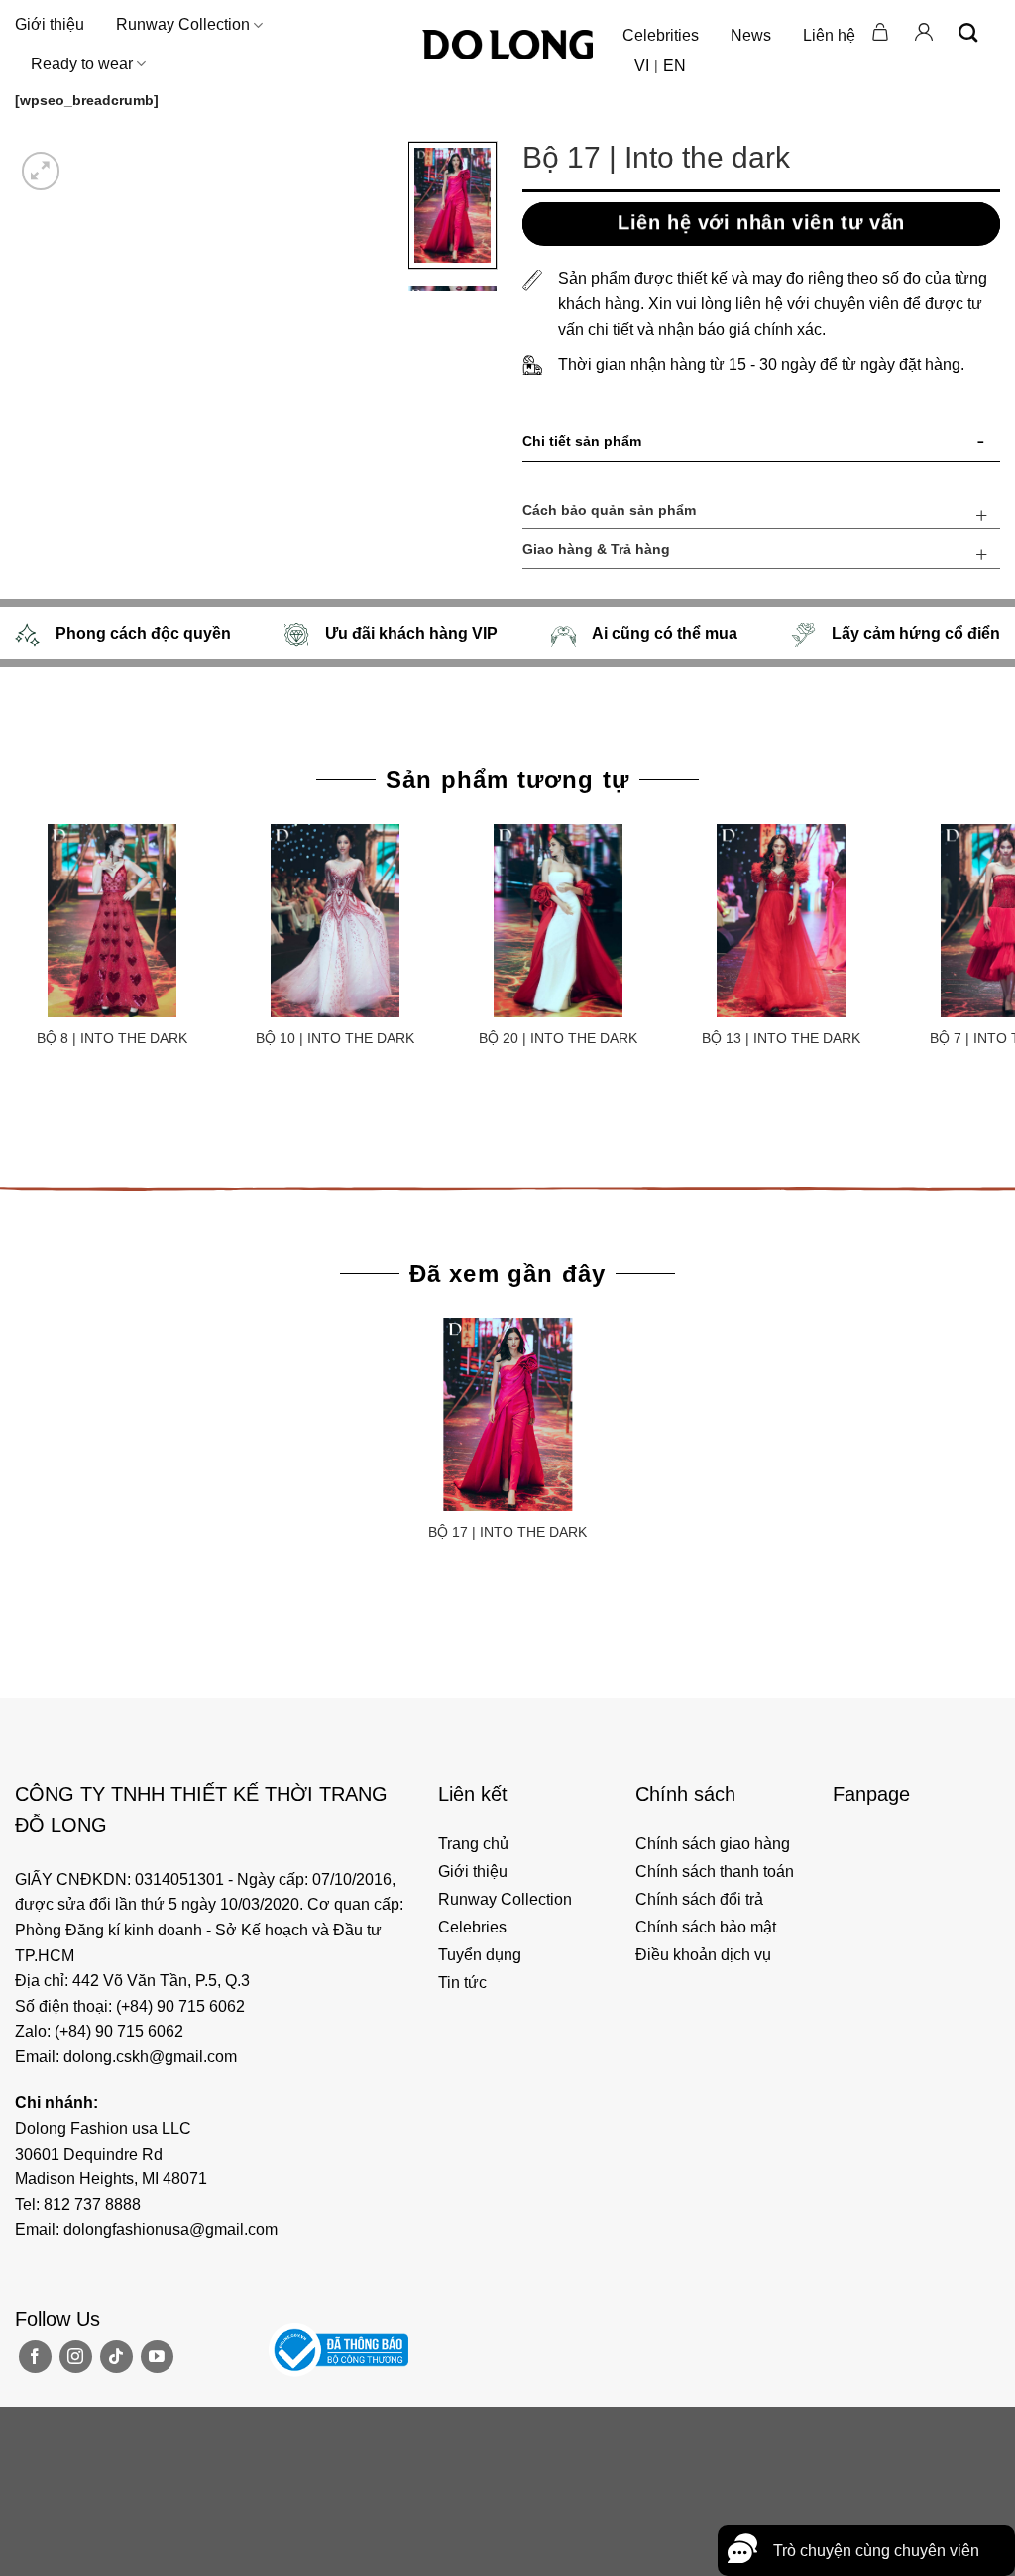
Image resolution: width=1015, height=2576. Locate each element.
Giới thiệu (50, 24)
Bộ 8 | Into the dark (112, 1038)
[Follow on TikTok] (116, 2356)
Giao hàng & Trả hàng (596, 549)
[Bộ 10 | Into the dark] (335, 921)
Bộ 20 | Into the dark (558, 1038)
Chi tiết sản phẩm (582, 441)
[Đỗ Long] (507, 45)
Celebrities (661, 35)
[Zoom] (41, 171)
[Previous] (19, 1120)
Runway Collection (183, 24)
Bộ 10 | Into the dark (335, 1038)
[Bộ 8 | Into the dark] (112, 921)
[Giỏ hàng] (881, 32)
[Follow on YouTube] (157, 2356)
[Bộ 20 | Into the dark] (559, 921)
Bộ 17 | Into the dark (507, 1532)
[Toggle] (981, 445)
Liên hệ (829, 35)
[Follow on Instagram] (76, 2356)
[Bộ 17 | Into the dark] (507, 1414)
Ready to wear (82, 64)
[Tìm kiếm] (968, 32)
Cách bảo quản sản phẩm (609, 510)
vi (642, 66)
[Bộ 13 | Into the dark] (782, 921)
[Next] (89, 160)
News (751, 35)
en (675, 66)
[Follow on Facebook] (35, 2356)
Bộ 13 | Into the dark (781, 1038)
